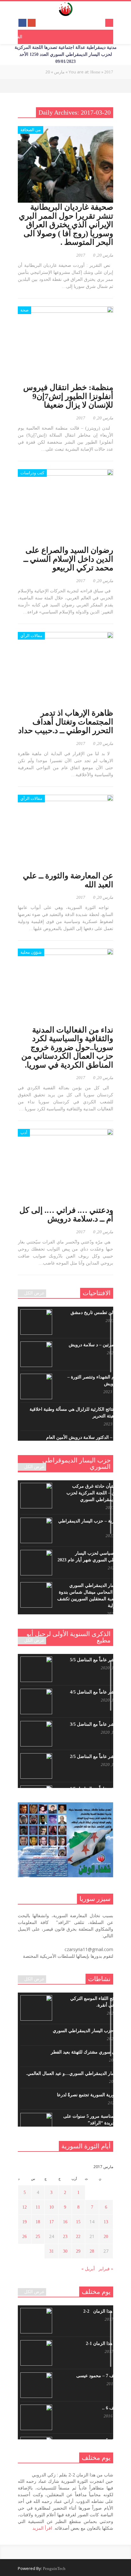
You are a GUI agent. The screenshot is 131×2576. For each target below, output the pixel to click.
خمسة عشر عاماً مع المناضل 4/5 (100, 1692)
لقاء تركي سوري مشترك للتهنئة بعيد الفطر (90, 2052)
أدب (24, 1133)
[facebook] (22, 23)
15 (78, 2222)
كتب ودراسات (32, 473)
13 (106, 2222)
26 (24, 2237)
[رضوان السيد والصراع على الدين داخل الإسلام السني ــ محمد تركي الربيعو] (65, 507)
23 (65, 2237)
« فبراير (106, 2269)
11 (38, 2207)
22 (78, 2237)
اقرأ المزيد (42, 2528)
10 (52, 2207)
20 (106, 2237)
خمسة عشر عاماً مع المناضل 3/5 (100, 1724)
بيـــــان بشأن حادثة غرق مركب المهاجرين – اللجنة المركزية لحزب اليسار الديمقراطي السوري (98, 1493)
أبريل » (88, 2269)
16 (65, 2222)
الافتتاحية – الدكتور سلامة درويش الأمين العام (88, 1437)
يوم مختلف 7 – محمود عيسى (103, 2376)
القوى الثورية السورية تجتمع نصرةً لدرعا (93, 2095)
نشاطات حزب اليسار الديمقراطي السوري (91, 2031)
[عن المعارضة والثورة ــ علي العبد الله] (65, 833)
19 (24, 2222)
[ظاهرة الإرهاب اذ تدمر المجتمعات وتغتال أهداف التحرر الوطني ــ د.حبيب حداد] (65, 670)
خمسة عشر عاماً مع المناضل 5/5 (100, 1660)
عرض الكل (34, 1293)
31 (52, 2251)
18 (38, 2222)
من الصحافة (31, 130)
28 (92, 2251)
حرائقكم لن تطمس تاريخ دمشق (100, 1313)
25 (38, 2237)
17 (52, 2222)
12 (24, 2207)
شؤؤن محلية (31, 952)
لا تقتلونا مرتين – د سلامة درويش (99, 1345)
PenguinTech (54, 2568)
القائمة (17, 37)
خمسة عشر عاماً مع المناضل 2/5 (100, 1757)
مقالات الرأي (31, 636)
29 (78, 2251)
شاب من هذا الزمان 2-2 (107, 2311)
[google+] (32, 23)
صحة (24, 310)
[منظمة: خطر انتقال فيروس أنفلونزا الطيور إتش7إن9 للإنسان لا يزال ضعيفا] (65, 345)
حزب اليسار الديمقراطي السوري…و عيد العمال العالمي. (78, 2073)
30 (65, 2251)
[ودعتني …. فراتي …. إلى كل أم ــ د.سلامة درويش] (65, 1167)
